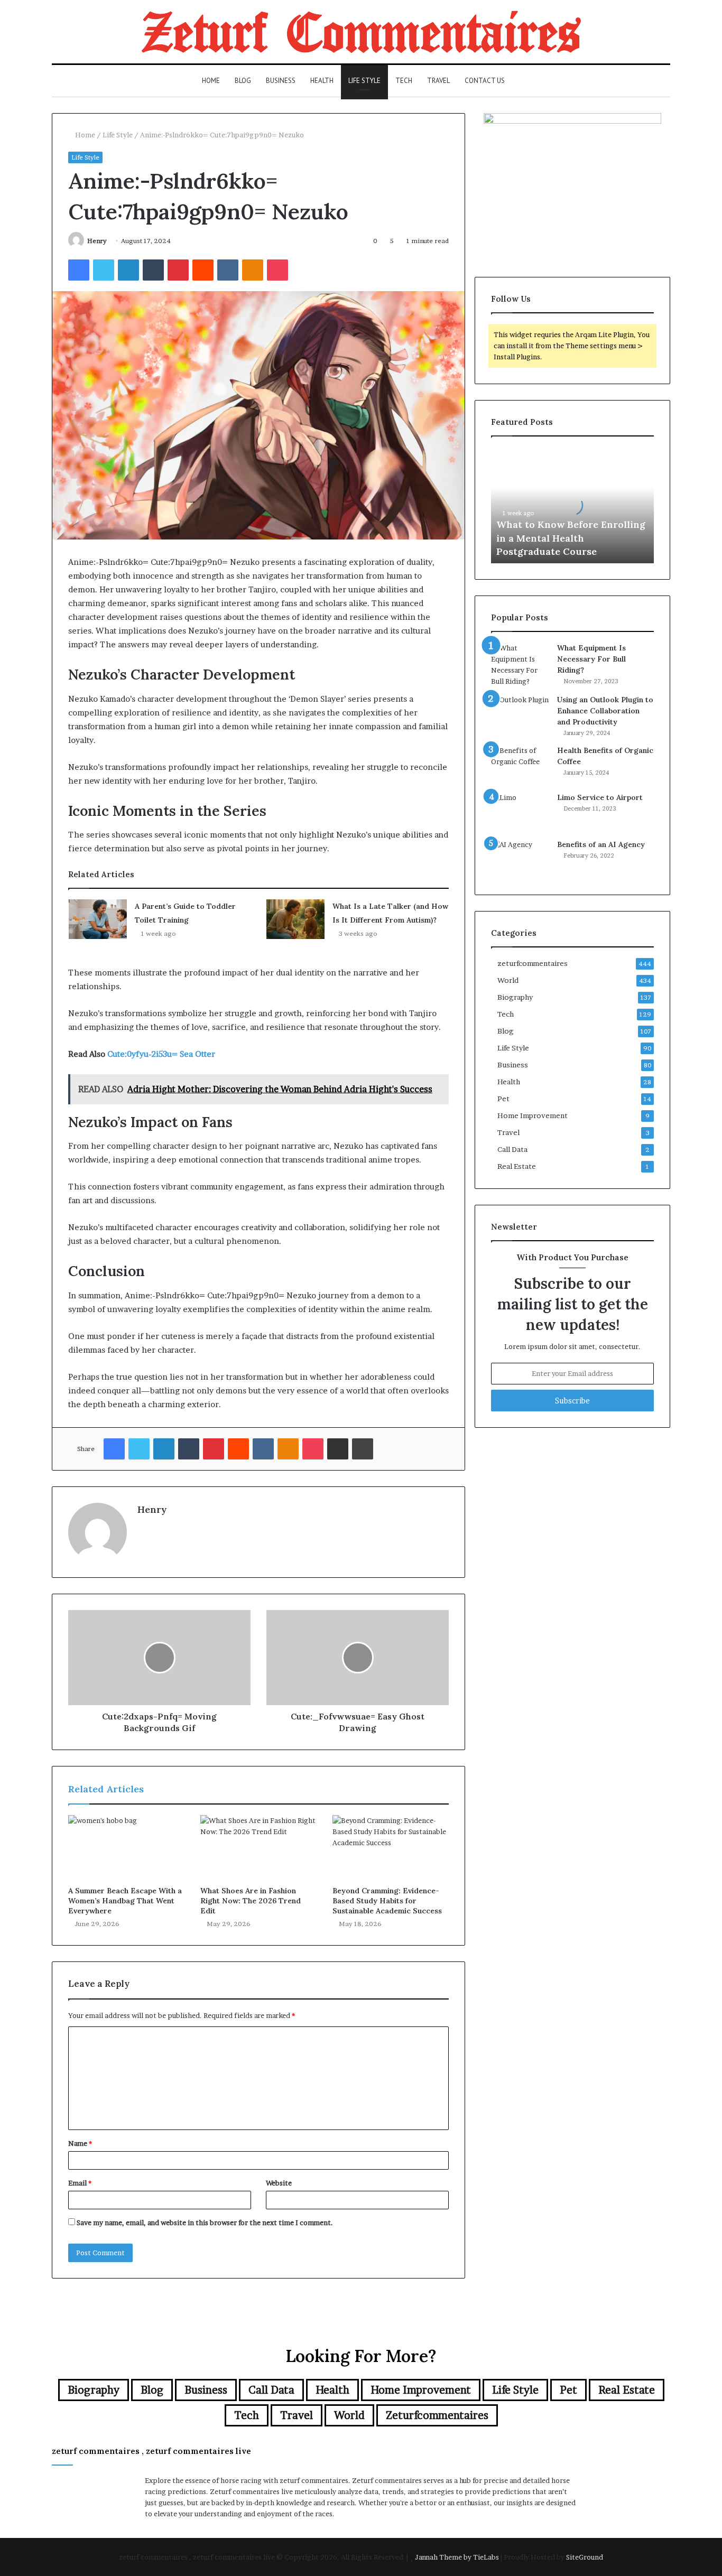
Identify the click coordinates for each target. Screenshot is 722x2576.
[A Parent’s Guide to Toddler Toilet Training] (98, 919)
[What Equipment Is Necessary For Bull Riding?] (520, 665)
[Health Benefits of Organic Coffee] (520, 765)
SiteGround (585, 2557)
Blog (243, 81)
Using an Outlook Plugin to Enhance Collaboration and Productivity (605, 711)
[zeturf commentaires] (361, 32)
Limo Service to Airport (600, 797)
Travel (438, 81)
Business (281, 81)
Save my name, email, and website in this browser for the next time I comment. (205, 2222)
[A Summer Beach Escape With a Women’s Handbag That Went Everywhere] (126, 1848)
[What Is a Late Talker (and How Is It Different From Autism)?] (295, 919)
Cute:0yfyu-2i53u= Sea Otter (161, 1054)
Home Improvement (533, 1115)
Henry (97, 241)
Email (80, 2183)
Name (80, 2143)
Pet (503, 1099)
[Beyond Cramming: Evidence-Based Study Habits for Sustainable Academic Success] (391, 1848)
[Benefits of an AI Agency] (520, 859)
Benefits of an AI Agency (601, 844)
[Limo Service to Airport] (520, 812)
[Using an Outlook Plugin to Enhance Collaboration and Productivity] (520, 714)
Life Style (364, 81)
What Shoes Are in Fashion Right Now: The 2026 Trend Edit (251, 1901)
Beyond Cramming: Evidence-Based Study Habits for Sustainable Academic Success (387, 1901)
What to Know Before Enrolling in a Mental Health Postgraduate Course (571, 538)
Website (279, 2183)
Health (322, 81)
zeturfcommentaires (533, 963)
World (508, 980)
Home (211, 81)
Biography (515, 997)
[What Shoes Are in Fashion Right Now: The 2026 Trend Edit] (258, 1848)
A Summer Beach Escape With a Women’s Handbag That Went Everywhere (125, 1901)
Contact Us (485, 81)
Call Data (512, 1149)
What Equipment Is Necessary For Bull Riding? (591, 659)
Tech (404, 81)
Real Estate (517, 1166)
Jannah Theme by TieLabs (457, 2557)
